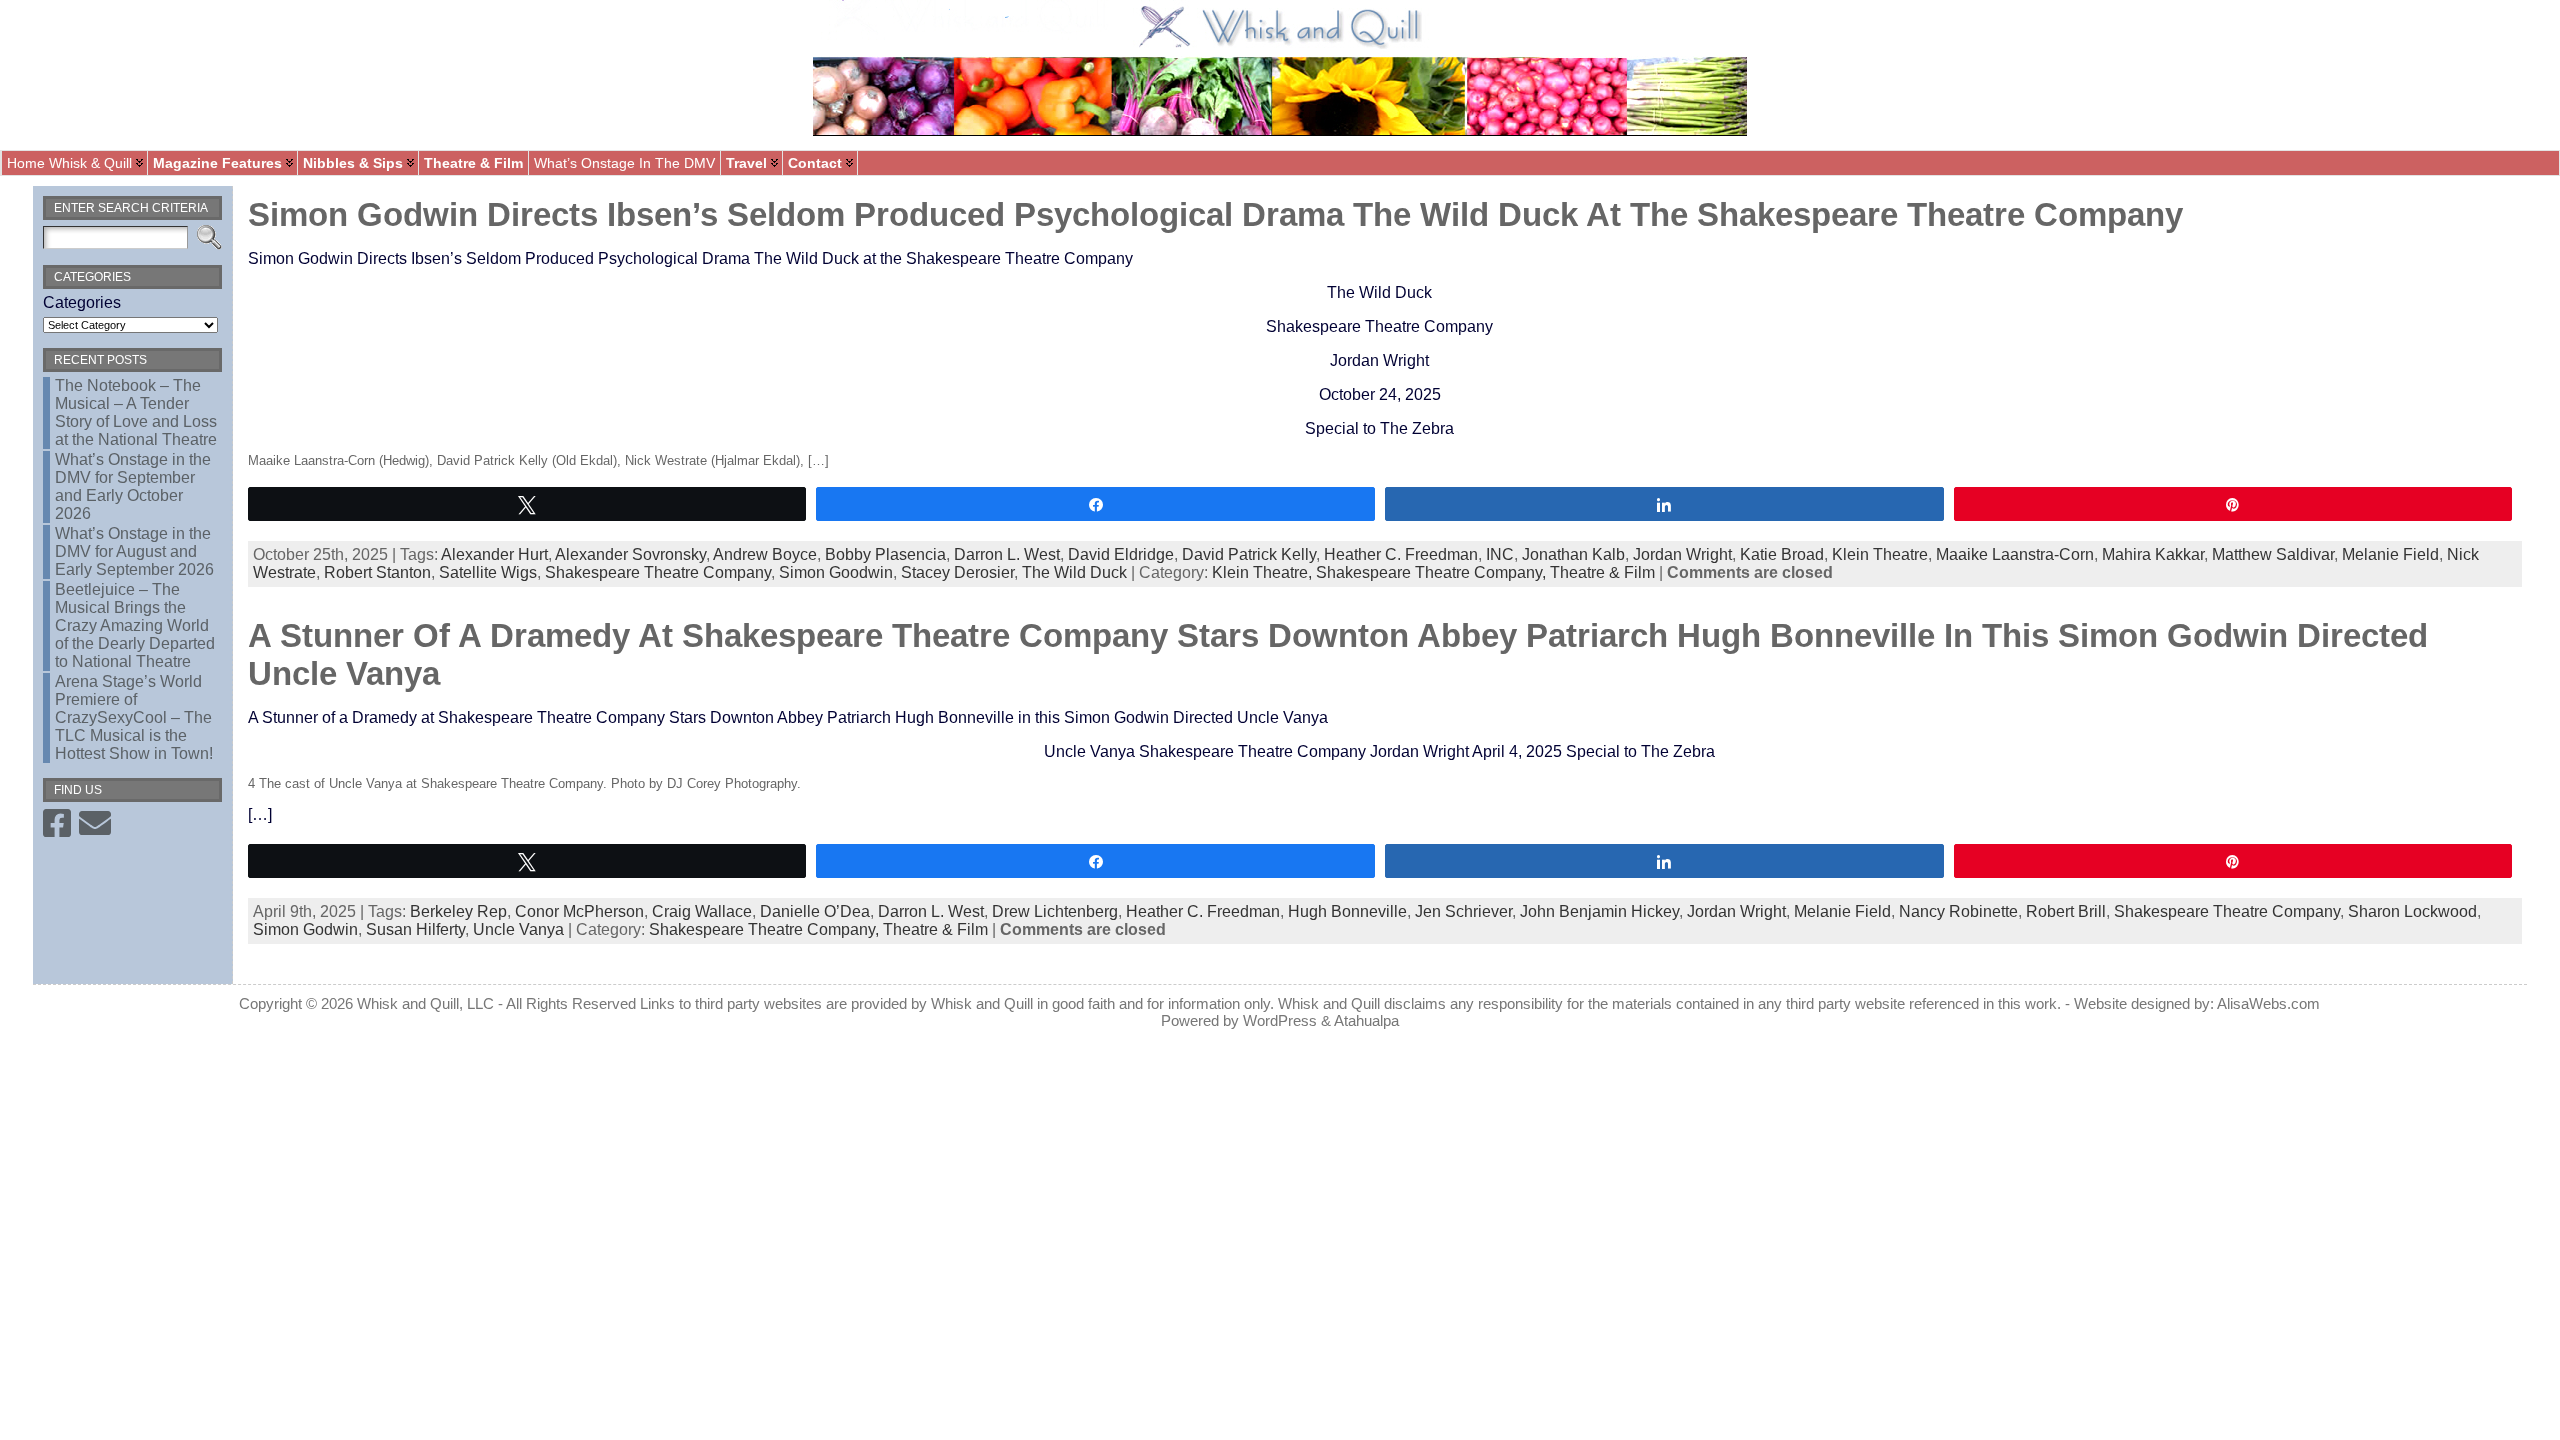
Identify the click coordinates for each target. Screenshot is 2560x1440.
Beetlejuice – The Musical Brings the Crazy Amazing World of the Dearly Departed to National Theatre (135, 625)
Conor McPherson (579, 911)
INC (1500, 554)
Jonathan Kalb (1573, 554)
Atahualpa (1366, 1020)
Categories (82, 302)
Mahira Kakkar (2153, 554)
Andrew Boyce (765, 554)
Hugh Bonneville (1347, 911)
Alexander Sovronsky (630, 554)
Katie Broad (1782, 554)
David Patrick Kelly (1249, 554)
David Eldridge (1121, 554)
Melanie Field (2390, 554)
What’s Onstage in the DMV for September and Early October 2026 (133, 486)
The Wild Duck (1074, 572)
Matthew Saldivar (2273, 554)
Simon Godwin (305, 929)
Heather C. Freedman (1401, 554)
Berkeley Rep (458, 911)
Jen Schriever (1463, 911)
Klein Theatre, (1264, 572)
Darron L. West (1007, 554)
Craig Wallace (702, 911)
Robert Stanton (377, 572)
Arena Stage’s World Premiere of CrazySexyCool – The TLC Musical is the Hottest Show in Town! (134, 717)
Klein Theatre (1880, 554)
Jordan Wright (1682, 554)
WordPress (1280, 1020)
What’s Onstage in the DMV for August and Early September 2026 (134, 551)
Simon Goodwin (836, 572)
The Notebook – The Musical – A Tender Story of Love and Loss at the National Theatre (136, 412)
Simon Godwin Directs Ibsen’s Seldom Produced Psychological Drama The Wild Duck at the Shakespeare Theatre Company (1215, 214)
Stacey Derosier (957, 572)
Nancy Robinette (1958, 911)
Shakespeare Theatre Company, (1433, 572)
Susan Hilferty (415, 929)
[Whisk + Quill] (1280, 75)
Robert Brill (2066, 911)
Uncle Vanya (518, 929)
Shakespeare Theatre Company (658, 572)
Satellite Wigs (488, 572)
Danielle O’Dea (815, 911)
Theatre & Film (1602, 572)
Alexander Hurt (494, 554)
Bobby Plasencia (885, 554)
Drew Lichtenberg (1055, 911)
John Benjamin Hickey (1599, 911)
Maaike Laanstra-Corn (2015, 554)
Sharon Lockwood (2412, 911)
